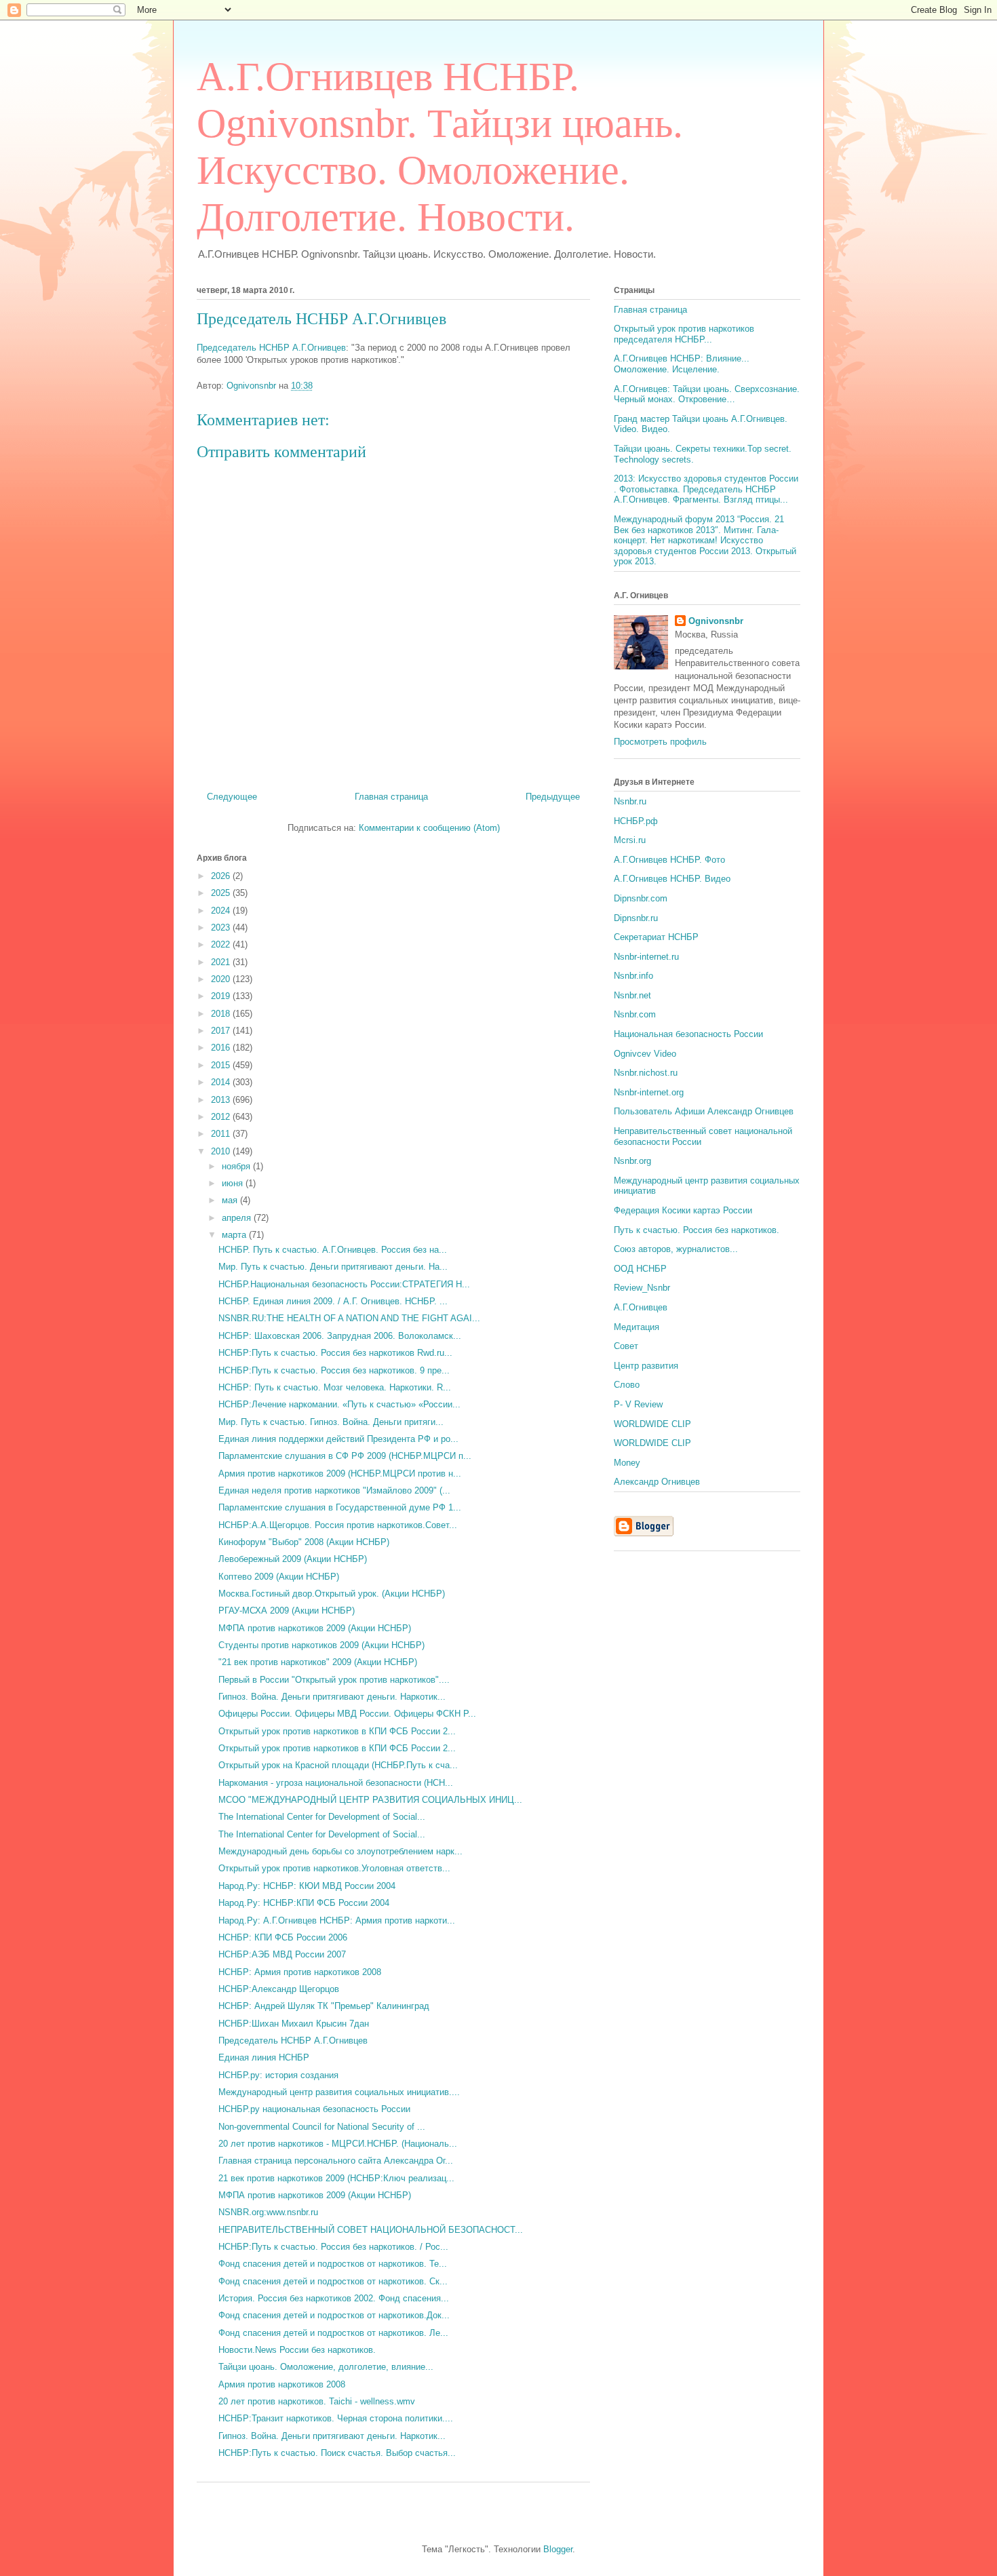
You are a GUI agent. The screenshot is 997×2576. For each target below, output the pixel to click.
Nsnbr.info (633, 976)
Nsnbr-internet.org (649, 1092)
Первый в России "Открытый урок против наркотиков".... (334, 1680)
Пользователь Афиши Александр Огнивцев (704, 1111)
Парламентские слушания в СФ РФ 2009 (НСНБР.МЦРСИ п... (345, 1456)
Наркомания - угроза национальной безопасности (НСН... (336, 1783)
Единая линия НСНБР (264, 2057)
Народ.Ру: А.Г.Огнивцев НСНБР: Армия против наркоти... (337, 1920)
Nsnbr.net (632, 995)
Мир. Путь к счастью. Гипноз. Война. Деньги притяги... (331, 1422)
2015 (222, 1065)
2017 (222, 1031)
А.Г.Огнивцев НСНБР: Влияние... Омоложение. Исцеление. (682, 364)
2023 (222, 928)
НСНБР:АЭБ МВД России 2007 (282, 1954)
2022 (222, 944)
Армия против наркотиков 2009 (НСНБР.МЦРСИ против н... (340, 1474)
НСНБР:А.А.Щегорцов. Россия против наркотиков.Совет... (338, 1525)
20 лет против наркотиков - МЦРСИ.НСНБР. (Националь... (338, 2144)
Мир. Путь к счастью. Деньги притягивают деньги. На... (333, 1267)
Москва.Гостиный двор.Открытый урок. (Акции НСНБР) (332, 1594)
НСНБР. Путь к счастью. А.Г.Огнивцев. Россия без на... (333, 1250)
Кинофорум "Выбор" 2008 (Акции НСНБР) (304, 1542)
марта (235, 1235)
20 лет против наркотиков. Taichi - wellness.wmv (317, 2401)
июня (234, 1183)
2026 (222, 876)
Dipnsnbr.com (641, 898)
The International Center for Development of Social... (322, 1817)
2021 (222, 962)
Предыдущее (553, 797)
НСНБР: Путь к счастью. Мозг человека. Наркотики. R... (335, 1387)
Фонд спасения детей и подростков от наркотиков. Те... (333, 2264)
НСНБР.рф (636, 821)
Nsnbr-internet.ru (646, 957)
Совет (626, 1346)
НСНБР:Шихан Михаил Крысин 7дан (294, 2024)
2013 (222, 1100)
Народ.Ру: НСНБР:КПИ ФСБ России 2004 (304, 1903)
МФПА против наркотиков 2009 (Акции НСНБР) (315, 1628)
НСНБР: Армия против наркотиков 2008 (300, 1972)
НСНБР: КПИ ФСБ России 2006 (283, 1937)
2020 (222, 979)
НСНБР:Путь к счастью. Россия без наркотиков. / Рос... (333, 2247)
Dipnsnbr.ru (636, 918)
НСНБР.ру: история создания (278, 2075)
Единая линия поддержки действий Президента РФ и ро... (338, 1439)
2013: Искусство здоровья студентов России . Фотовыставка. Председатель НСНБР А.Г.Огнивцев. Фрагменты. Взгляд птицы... (706, 489)
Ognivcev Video (645, 1054)
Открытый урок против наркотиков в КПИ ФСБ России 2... (337, 1731)
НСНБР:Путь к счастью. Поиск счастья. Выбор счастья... (337, 2453)
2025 (222, 893)
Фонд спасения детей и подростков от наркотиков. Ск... (333, 2281)
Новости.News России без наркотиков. (297, 2350)
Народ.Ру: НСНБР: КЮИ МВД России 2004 (307, 1886)
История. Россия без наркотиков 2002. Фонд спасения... (334, 2298)
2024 (222, 911)
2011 (222, 1134)
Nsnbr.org (632, 1161)
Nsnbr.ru (630, 801)
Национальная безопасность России (688, 1034)
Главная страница (391, 797)
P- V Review (638, 1404)
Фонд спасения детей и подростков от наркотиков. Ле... (333, 2333)
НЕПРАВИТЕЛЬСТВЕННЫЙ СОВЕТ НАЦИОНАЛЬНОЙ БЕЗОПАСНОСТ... (371, 2230)
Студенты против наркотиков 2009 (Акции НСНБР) (321, 1645)
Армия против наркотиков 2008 (282, 2384)
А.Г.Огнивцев (641, 1307)
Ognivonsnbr (716, 621)
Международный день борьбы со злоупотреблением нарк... (340, 1851)
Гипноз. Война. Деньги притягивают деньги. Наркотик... (332, 1697)
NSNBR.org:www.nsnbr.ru (268, 2212)
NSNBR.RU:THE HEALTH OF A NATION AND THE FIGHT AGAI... (349, 1318)
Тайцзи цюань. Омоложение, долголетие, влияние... (326, 2367)
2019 (222, 996)
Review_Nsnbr (642, 1288)
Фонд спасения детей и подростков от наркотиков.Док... (334, 2315)
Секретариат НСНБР (656, 937)
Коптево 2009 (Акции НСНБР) (279, 1577)
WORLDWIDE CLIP (652, 1424)
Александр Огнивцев (657, 1482)
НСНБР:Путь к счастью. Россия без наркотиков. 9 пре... (334, 1370)
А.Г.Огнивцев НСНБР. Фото (669, 860)
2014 (222, 1082)
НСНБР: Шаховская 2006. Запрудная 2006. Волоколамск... (340, 1336)
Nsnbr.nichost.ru (646, 1073)
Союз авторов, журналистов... (676, 1249)
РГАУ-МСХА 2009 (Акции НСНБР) (287, 1611)
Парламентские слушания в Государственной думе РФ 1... (340, 1507)
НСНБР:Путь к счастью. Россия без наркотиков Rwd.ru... (335, 1353)
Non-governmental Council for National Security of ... (322, 2127)
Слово (627, 1385)
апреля (238, 1218)
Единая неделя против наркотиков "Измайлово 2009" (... (334, 1490)
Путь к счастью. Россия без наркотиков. (697, 1230)
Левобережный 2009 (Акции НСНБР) (293, 1559)
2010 (222, 1151)
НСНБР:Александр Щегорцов (279, 1989)
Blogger (558, 2549)
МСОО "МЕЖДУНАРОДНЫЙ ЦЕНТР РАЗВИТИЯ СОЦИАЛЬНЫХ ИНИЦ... (370, 1800)
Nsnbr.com (635, 1014)
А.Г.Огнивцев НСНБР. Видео (672, 879)
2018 (222, 1014)
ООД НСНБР (640, 1269)
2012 (222, 1117)
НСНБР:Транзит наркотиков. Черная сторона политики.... (336, 2418)
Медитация (637, 1327)
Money (627, 1463)
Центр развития (646, 1366)
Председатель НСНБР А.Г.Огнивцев (321, 319)
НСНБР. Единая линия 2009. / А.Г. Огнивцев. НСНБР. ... (333, 1301)
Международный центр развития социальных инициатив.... (339, 2092)
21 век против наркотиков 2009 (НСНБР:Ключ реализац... (336, 2178)
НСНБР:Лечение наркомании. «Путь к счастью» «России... (339, 1404)
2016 (222, 1048)
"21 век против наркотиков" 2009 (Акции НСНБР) (318, 1662)
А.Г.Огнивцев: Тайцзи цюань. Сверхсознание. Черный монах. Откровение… (707, 394)
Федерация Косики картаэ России (683, 1210)
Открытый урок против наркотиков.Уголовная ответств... (334, 1868)
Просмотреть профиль (660, 742)
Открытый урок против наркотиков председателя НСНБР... (684, 334)
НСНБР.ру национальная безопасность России (314, 2109)
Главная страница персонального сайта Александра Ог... (336, 2161)
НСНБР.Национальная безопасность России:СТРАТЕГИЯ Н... (344, 1284)
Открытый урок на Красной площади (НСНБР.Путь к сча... (338, 1765)
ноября (237, 1166)
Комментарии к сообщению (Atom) (429, 828)
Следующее (232, 797)
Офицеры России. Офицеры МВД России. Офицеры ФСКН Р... (347, 1714)
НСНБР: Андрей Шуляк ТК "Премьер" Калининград (324, 2006)
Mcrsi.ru (630, 840)
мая (231, 1200)
